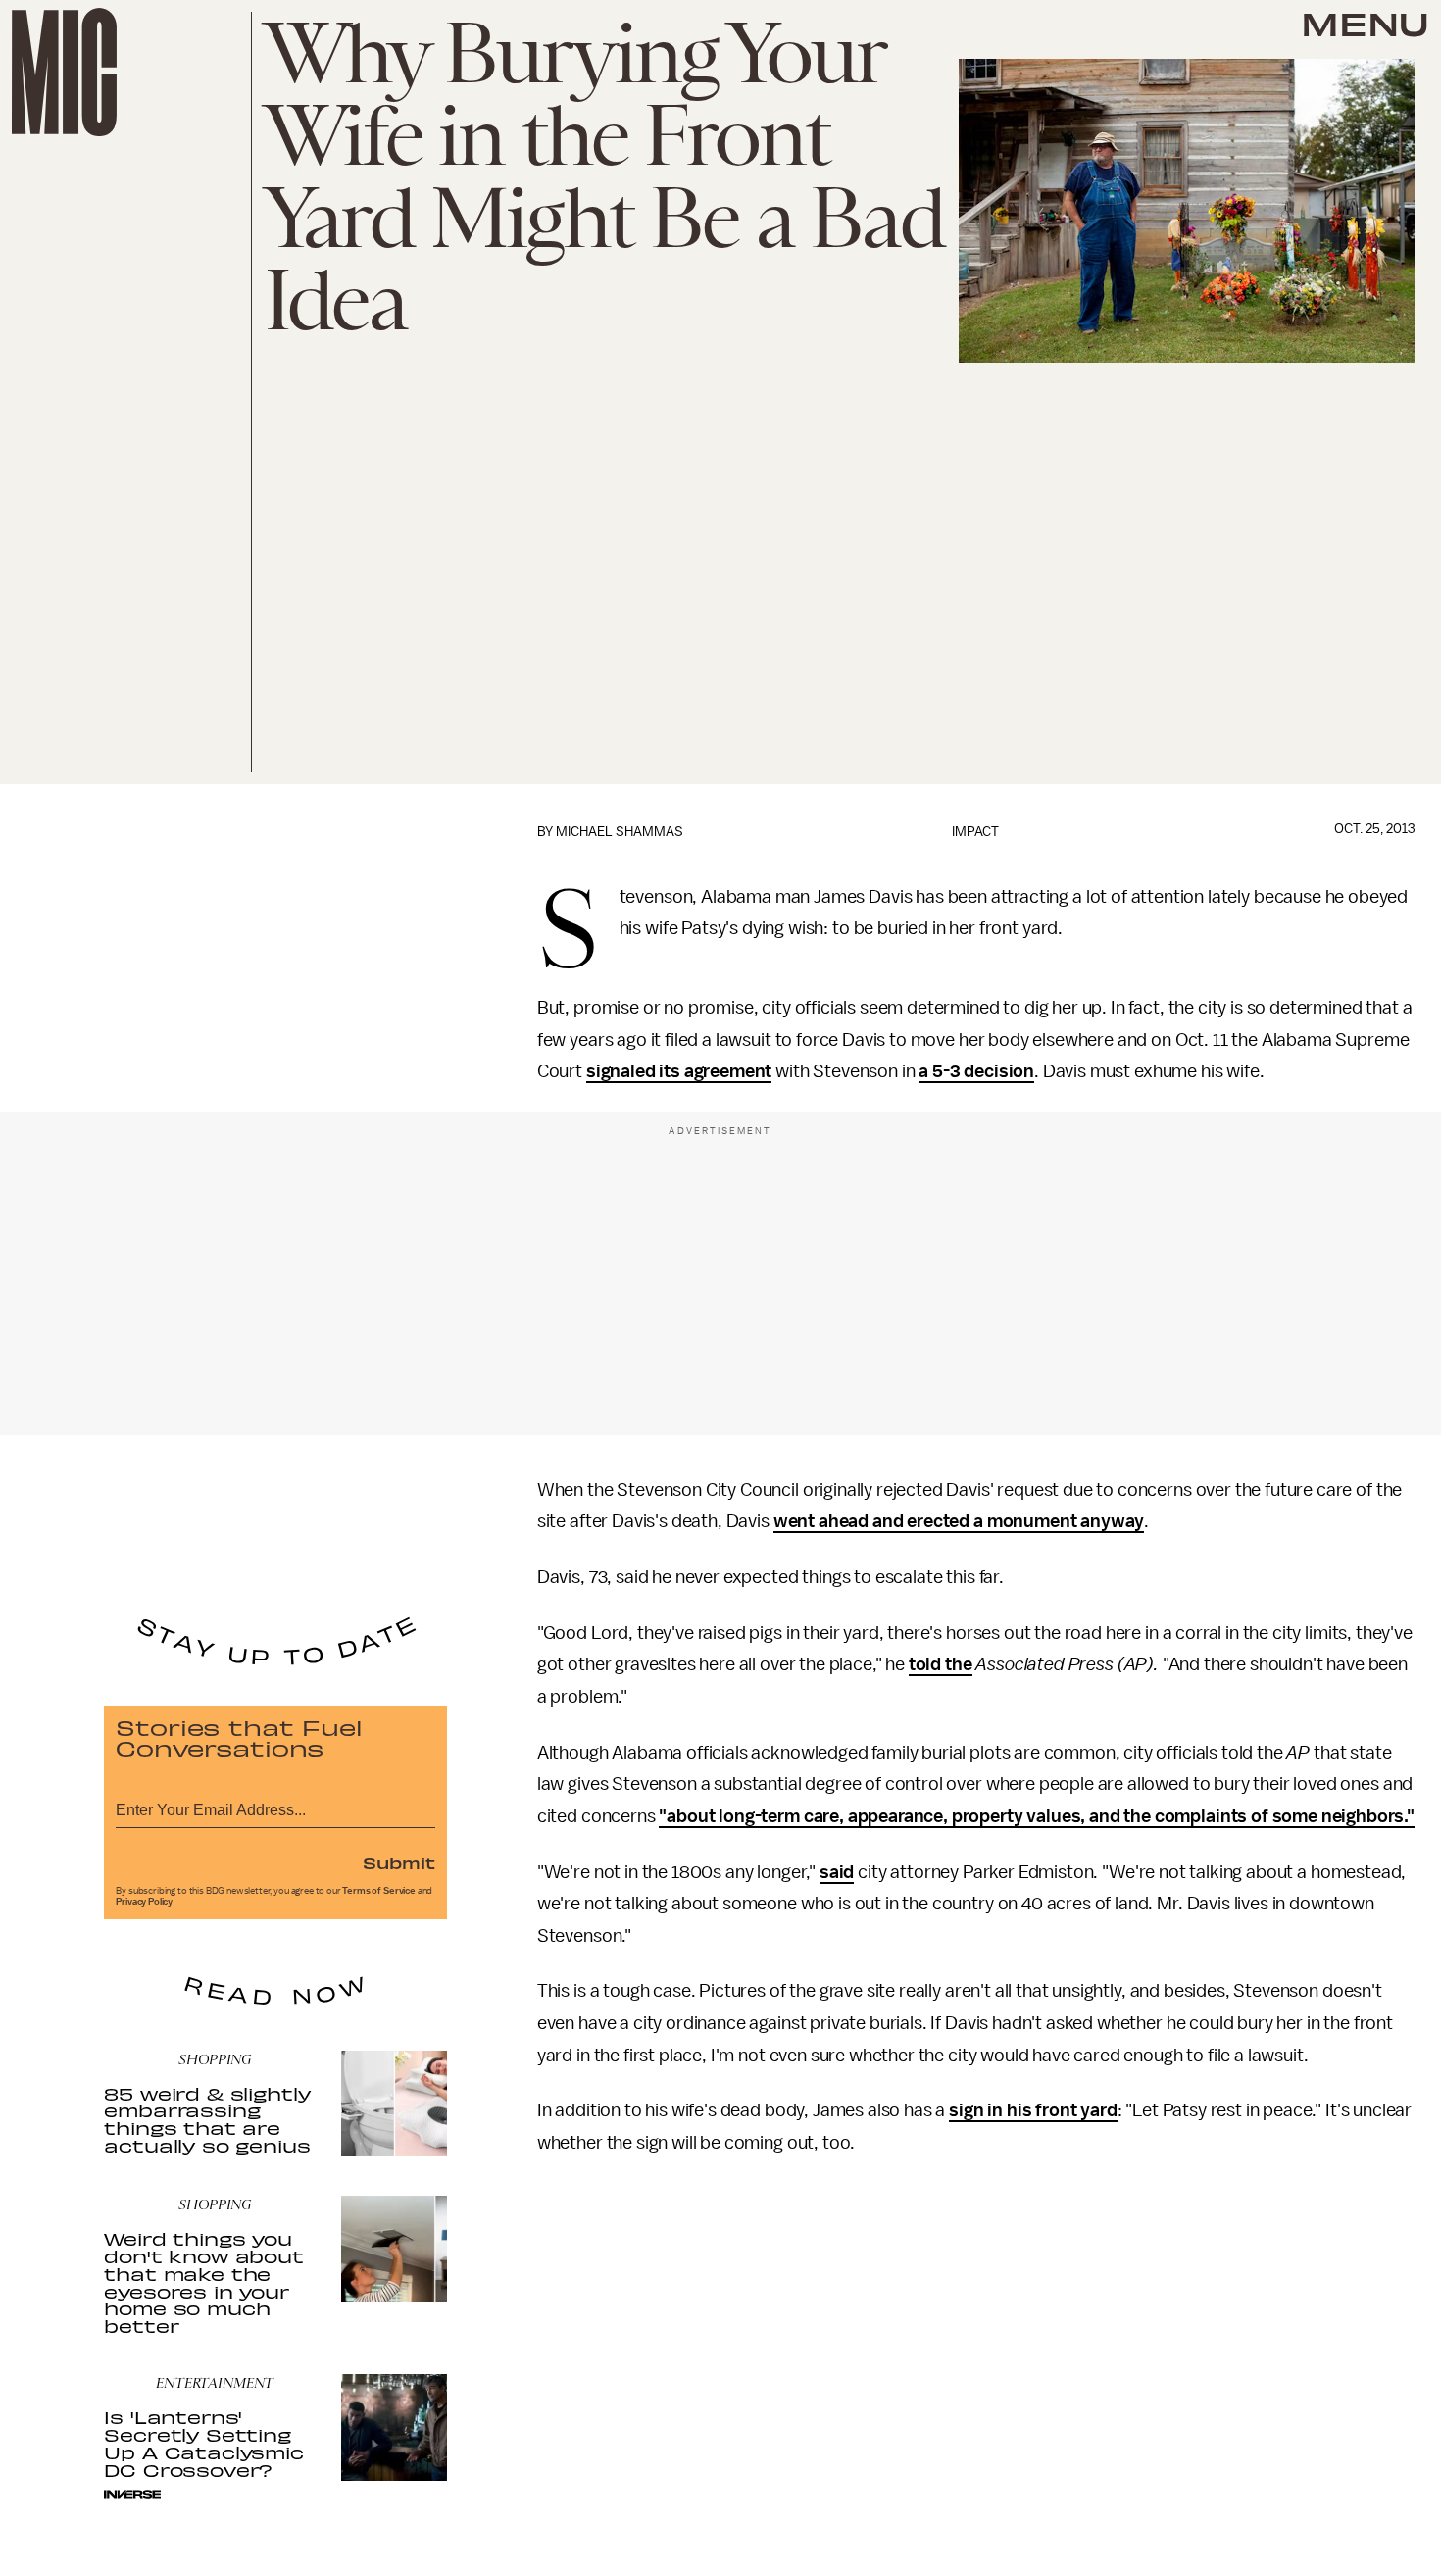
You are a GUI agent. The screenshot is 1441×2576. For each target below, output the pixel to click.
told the (941, 1664)
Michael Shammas (620, 832)
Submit (399, 1862)
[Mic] (64, 72)
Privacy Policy (144, 1902)
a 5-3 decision (976, 1071)
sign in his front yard (1033, 2110)
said (837, 1872)
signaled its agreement (679, 1071)
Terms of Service (378, 1891)
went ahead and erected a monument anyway (959, 1521)
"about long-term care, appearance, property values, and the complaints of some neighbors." (1037, 1816)
